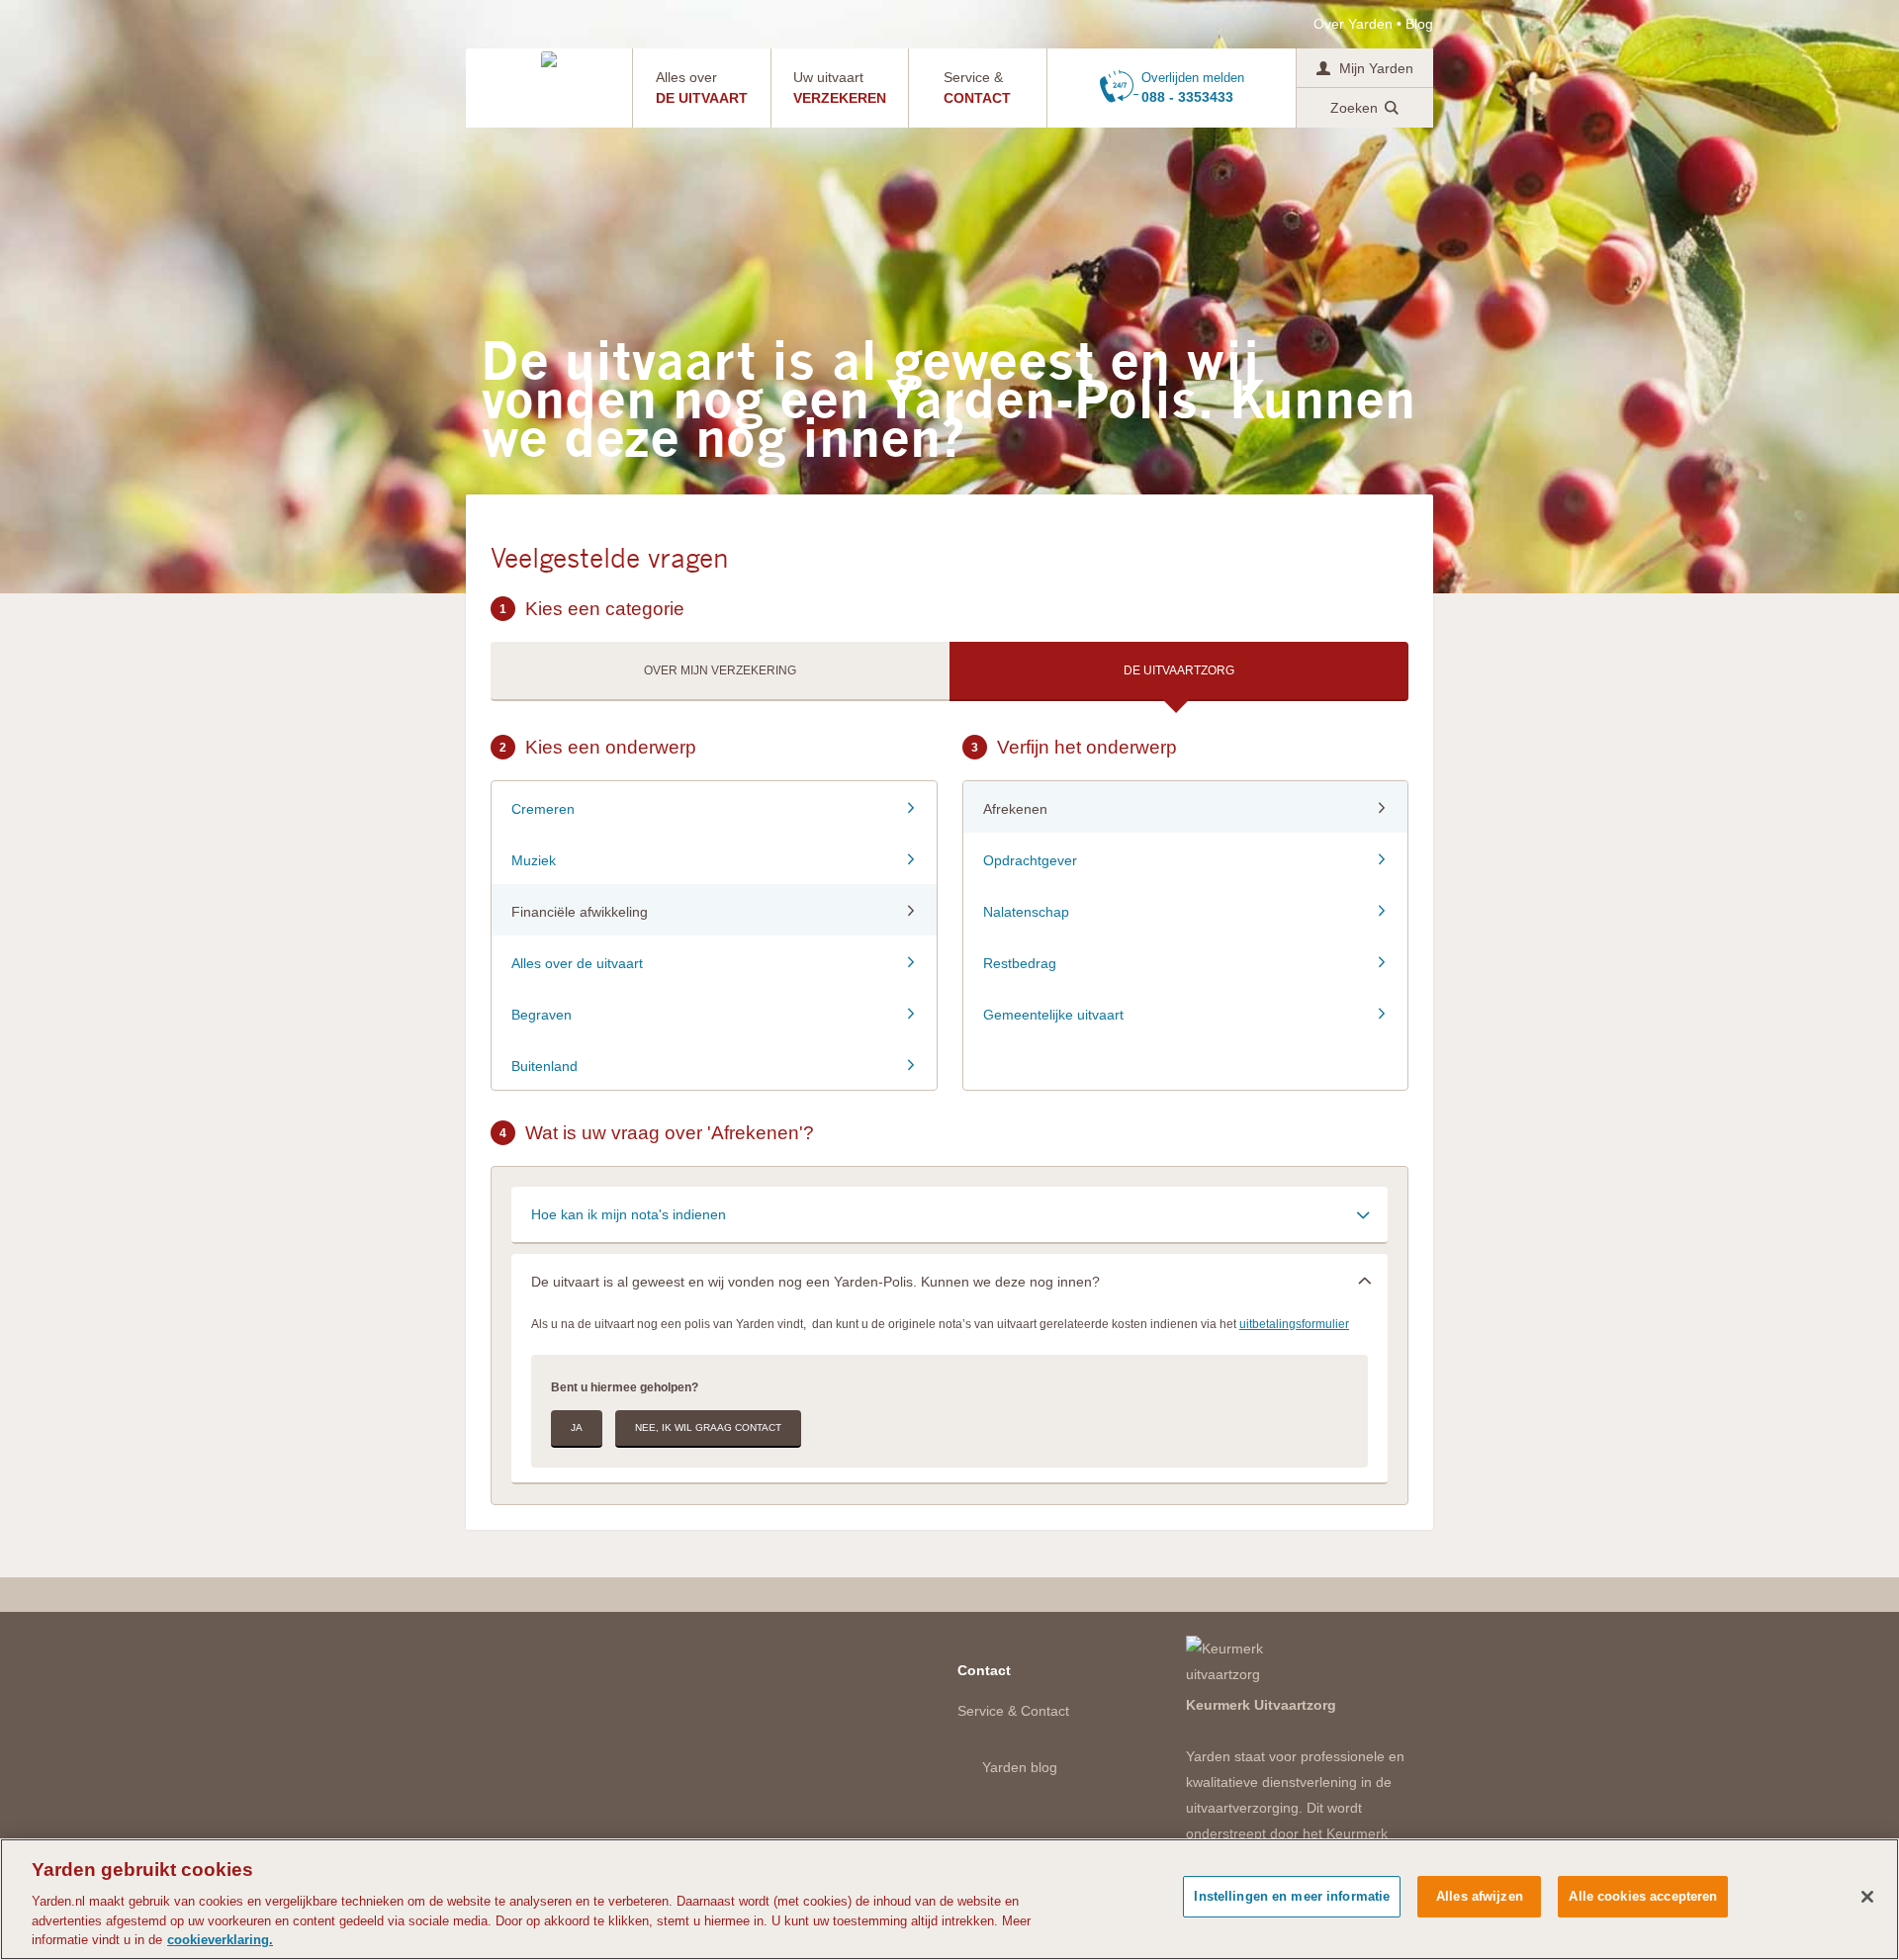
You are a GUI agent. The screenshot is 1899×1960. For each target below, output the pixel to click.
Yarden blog (1020, 1767)
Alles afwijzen (1480, 1896)
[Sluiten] (1867, 1897)
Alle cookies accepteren (1643, 1896)
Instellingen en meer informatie (1292, 1896)
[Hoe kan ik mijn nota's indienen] (949, 1214)
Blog (1419, 24)
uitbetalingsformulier (1294, 1324)
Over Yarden (1353, 24)
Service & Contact (1013, 1711)
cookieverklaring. (220, 1940)
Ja (577, 1427)
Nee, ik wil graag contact (708, 1427)
